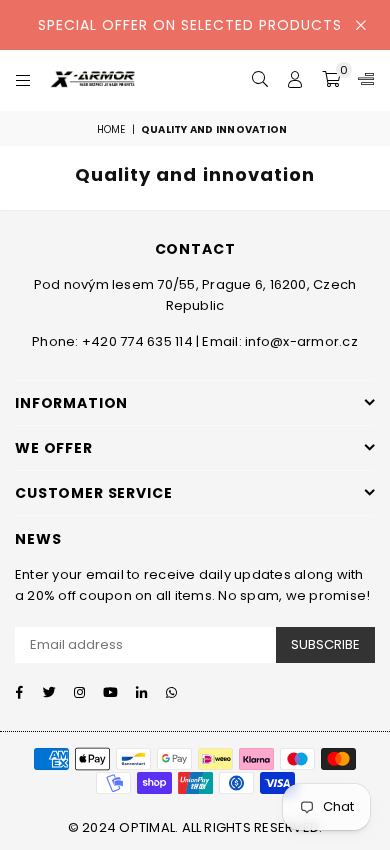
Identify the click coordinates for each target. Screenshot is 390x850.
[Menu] (23, 80)
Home (111, 129)
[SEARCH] (260, 80)
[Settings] (362, 80)
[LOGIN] (295, 80)
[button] (331, 80)
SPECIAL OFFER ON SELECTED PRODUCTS (190, 25)
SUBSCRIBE (325, 644)
